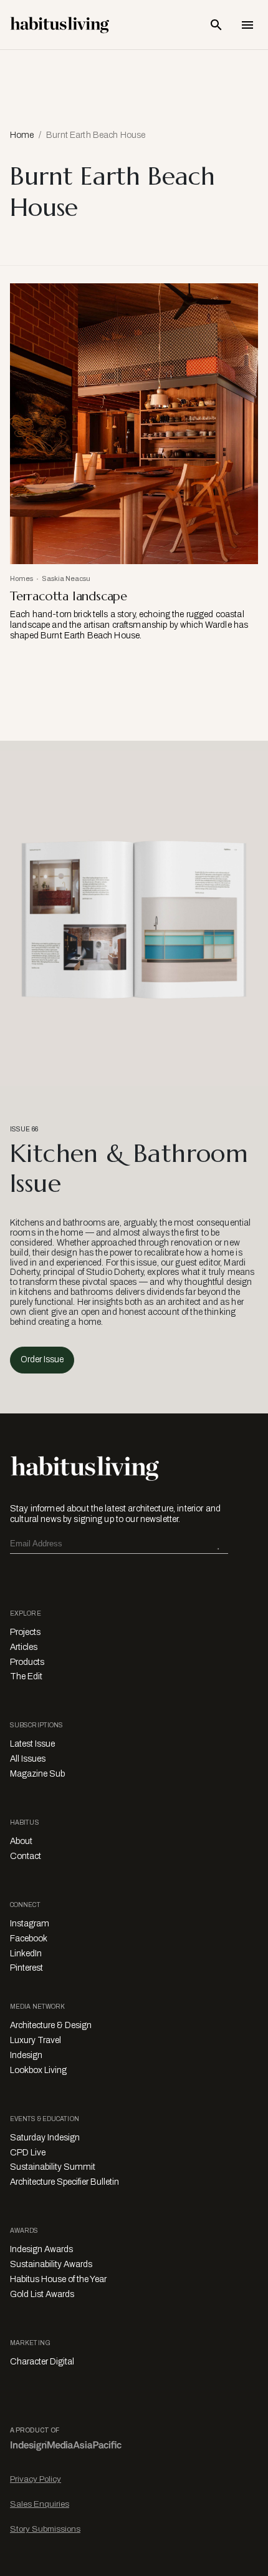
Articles (24, 1647)
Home (22, 135)
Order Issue (42, 1359)
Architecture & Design (51, 2025)
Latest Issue (32, 1744)
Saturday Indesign (45, 2138)
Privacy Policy (36, 2479)
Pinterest (26, 1968)
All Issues (28, 1759)
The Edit (26, 1676)
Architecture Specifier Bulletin (65, 2182)
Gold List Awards (42, 2294)
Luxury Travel (36, 2040)
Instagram (30, 1924)
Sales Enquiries (40, 2504)
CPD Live (28, 2153)
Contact (26, 1856)
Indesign (26, 2055)
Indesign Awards (41, 2249)
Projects (25, 1632)
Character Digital (42, 2362)
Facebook (29, 1939)
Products (27, 1662)
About (21, 1841)
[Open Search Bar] (216, 25)
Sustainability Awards (51, 2264)
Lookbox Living (38, 2070)
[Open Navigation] (247, 25)
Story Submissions (45, 2529)
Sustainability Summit (53, 2167)
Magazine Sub (37, 1774)
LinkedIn (26, 1954)
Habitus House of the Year (58, 2279)
